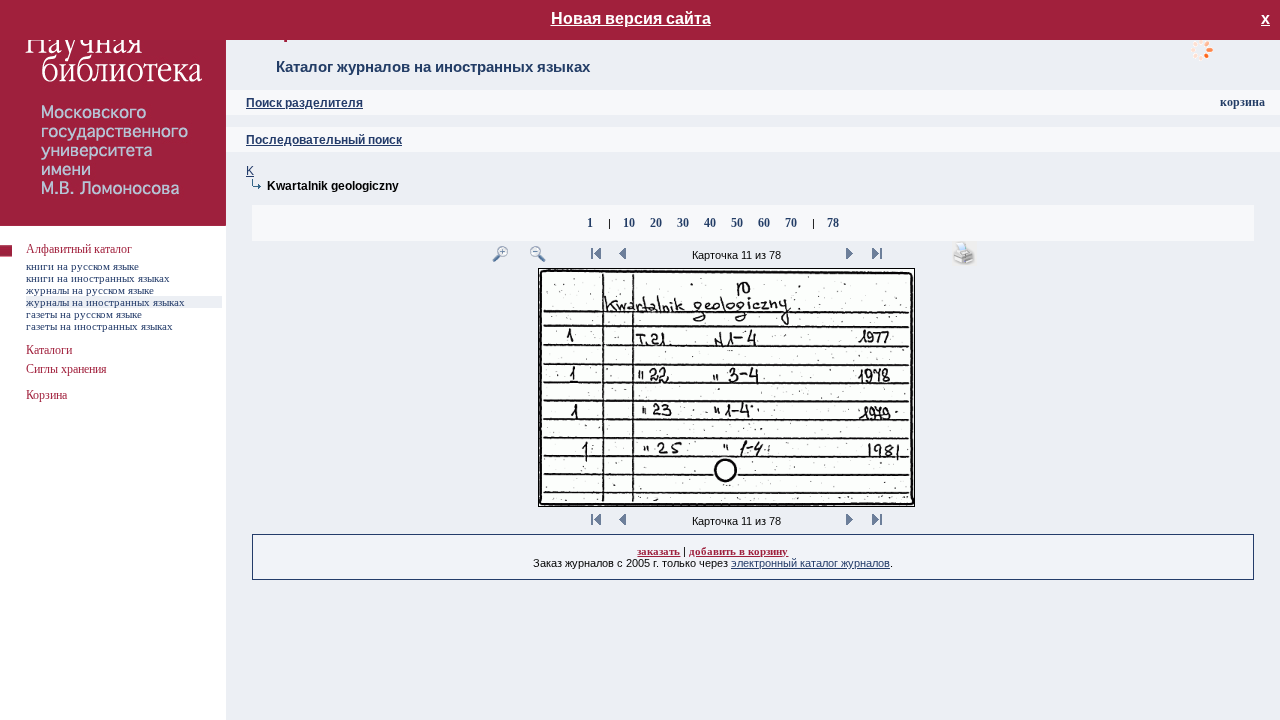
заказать (658, 551)
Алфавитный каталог (79, 249)
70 (791, 223)
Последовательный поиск (324, 140)
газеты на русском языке (84, 314)
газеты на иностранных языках (99, 326)
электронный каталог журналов (810, 563)
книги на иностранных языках (98, 278)
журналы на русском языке (90, 290)
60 (764, 223)
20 (656, 223)
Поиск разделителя (304, 103)
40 (710, 223)
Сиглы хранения (66, 369)
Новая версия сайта (631, 18)
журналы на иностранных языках (105, 302)
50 (737, 223)
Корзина (46, 395)
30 (683, 223)
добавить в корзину (738, 551)
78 (833, 223)
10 (629, 223)
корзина (1242, 102)
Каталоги (49, 350)
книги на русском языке (82, 266)
